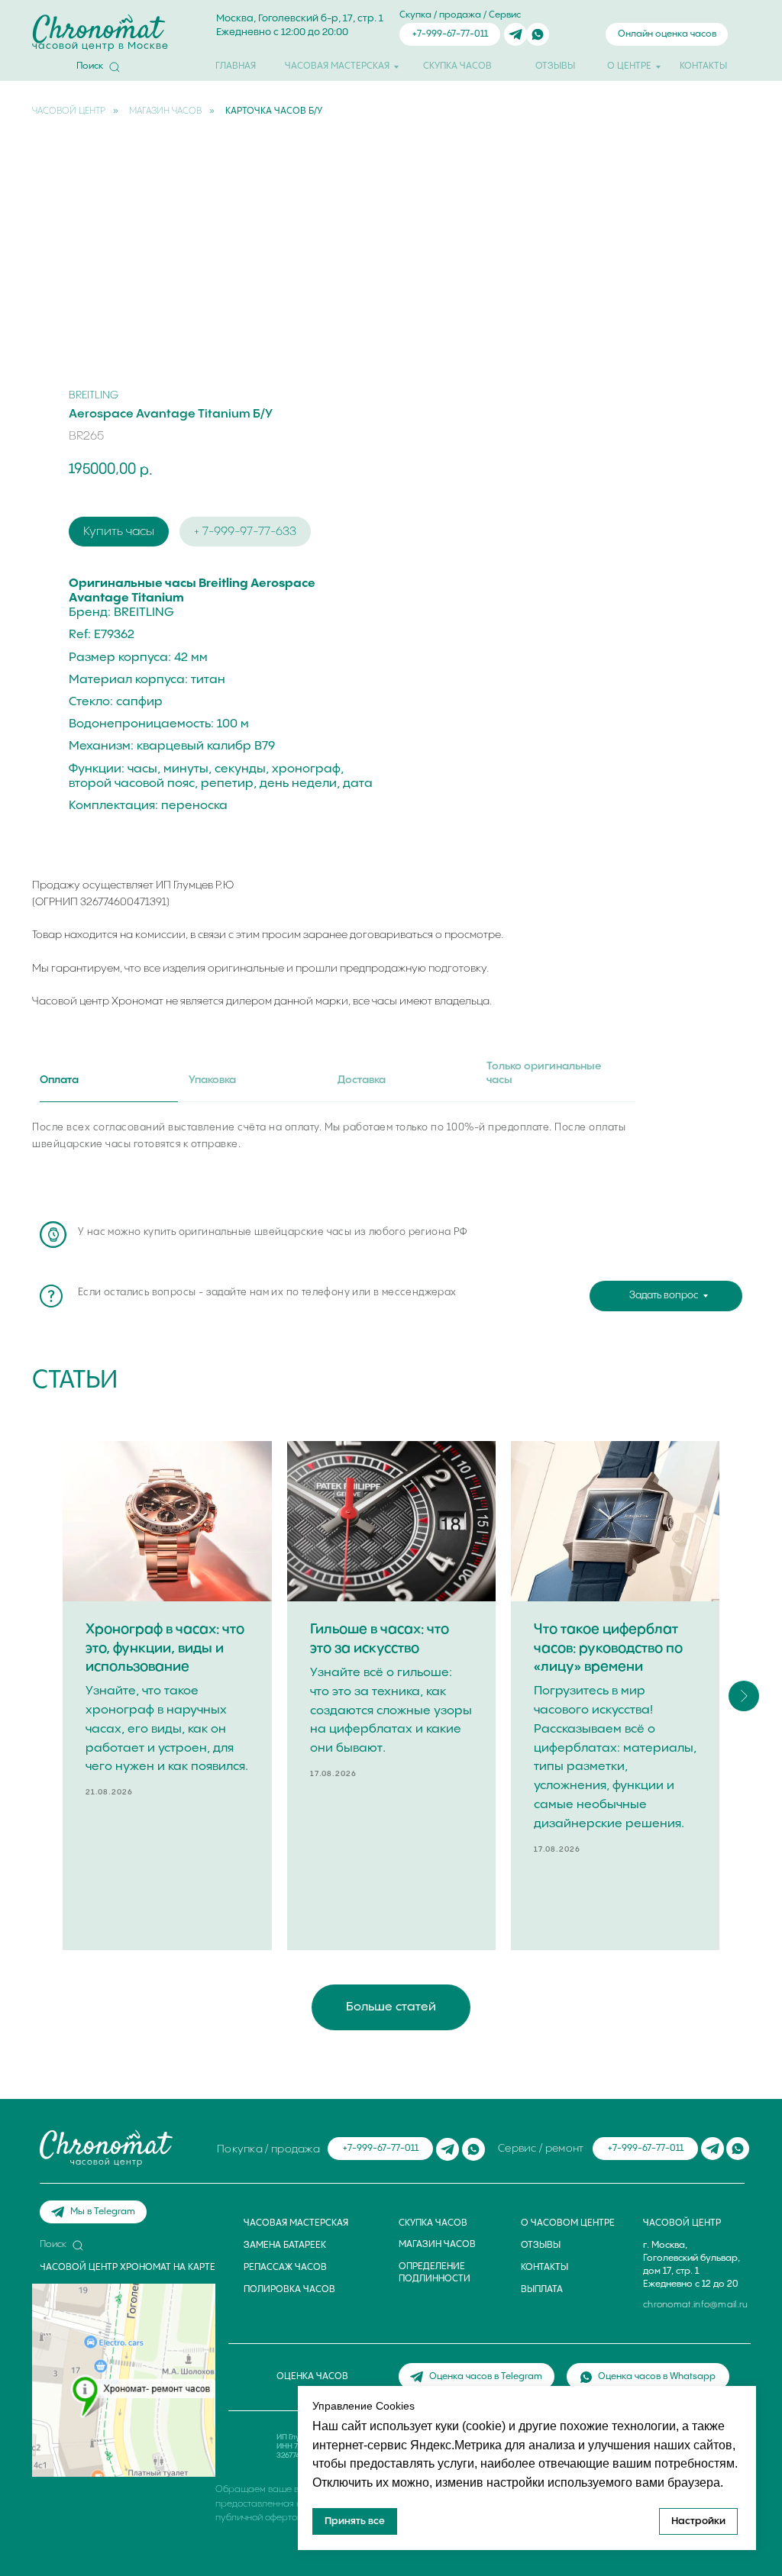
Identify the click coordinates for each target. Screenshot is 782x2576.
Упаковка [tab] (212, 1080)
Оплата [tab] (59, 1080)
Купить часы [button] (119, 532)
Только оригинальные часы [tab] (544, 1074)
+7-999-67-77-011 (450, 34)
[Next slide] (744, 1696)
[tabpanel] (391, 1158)
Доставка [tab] (362, 1080)
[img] (515, 34)
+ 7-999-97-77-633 (245, 532)
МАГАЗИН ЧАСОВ (165, 111)
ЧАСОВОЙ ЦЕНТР (69, 111)
